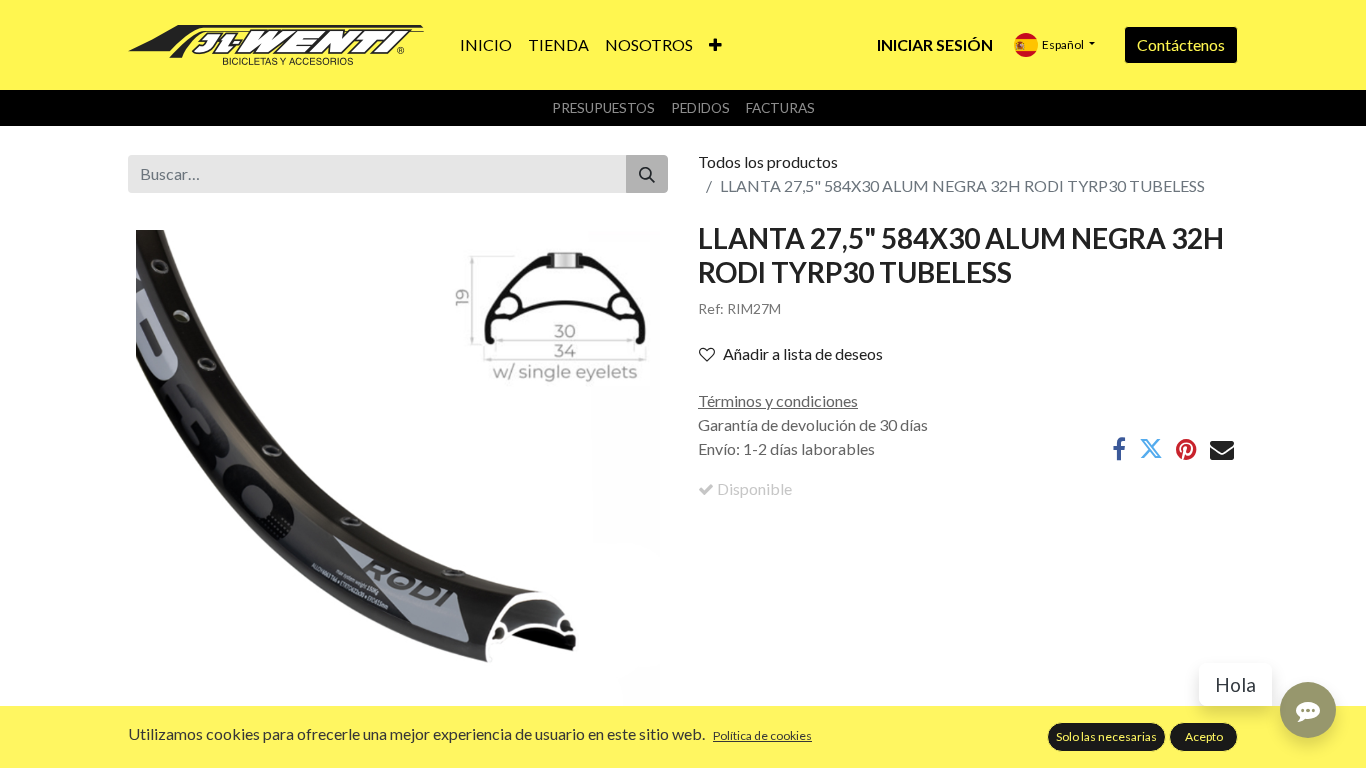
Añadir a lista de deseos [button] (803, 353)
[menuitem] (486, 45)
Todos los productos (768, 161)
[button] (715, 45)
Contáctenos (1181, 44)
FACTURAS (780, 108)
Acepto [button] (1204, 736)
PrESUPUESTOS (603, 108)
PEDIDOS (700, 108)
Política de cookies (762, 735)
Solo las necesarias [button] (1106, 736)
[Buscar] (647, 174)
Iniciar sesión (935, 44)
